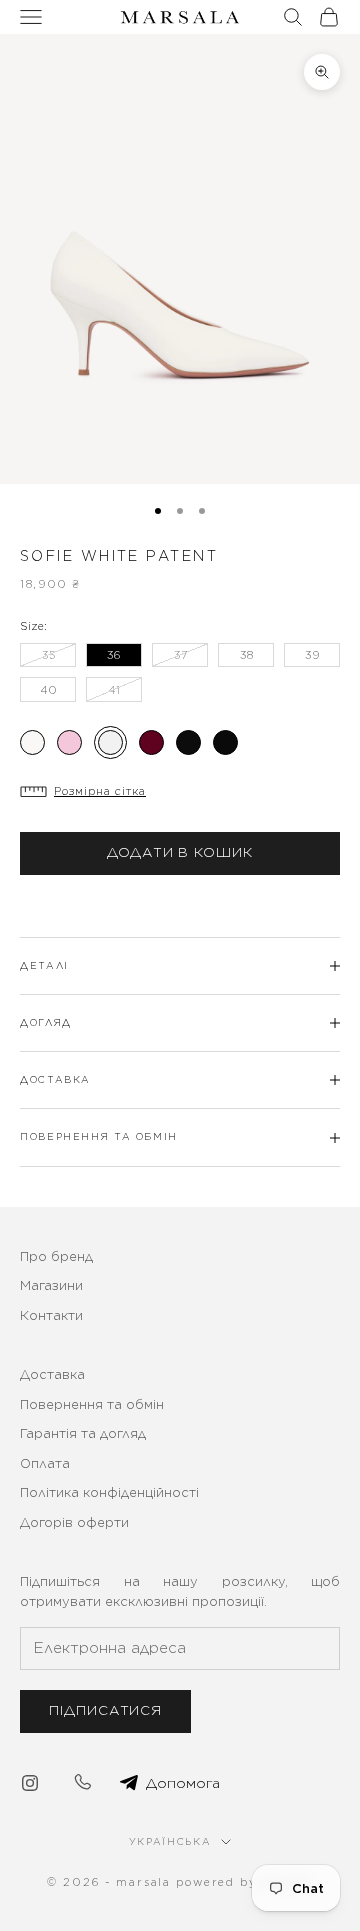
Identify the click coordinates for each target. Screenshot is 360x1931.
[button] (180, 791)
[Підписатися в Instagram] (30, 1783)
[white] (110, 742)
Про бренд (56, 1256)
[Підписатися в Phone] (82, 1783)
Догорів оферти (74, 1522)
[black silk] (225, 742)
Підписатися (105, 1710)
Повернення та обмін (92, 1404)
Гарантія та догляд (83, 1433)
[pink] (69, 742)
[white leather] (32, 742)
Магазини (51, 1285)
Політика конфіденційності (109, 1492)
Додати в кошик (180, 852)
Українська (170, 1841)
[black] (188, 742)
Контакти (51, 1315)
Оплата (45, 1463)
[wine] (151, 742)
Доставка (52, 1374)
